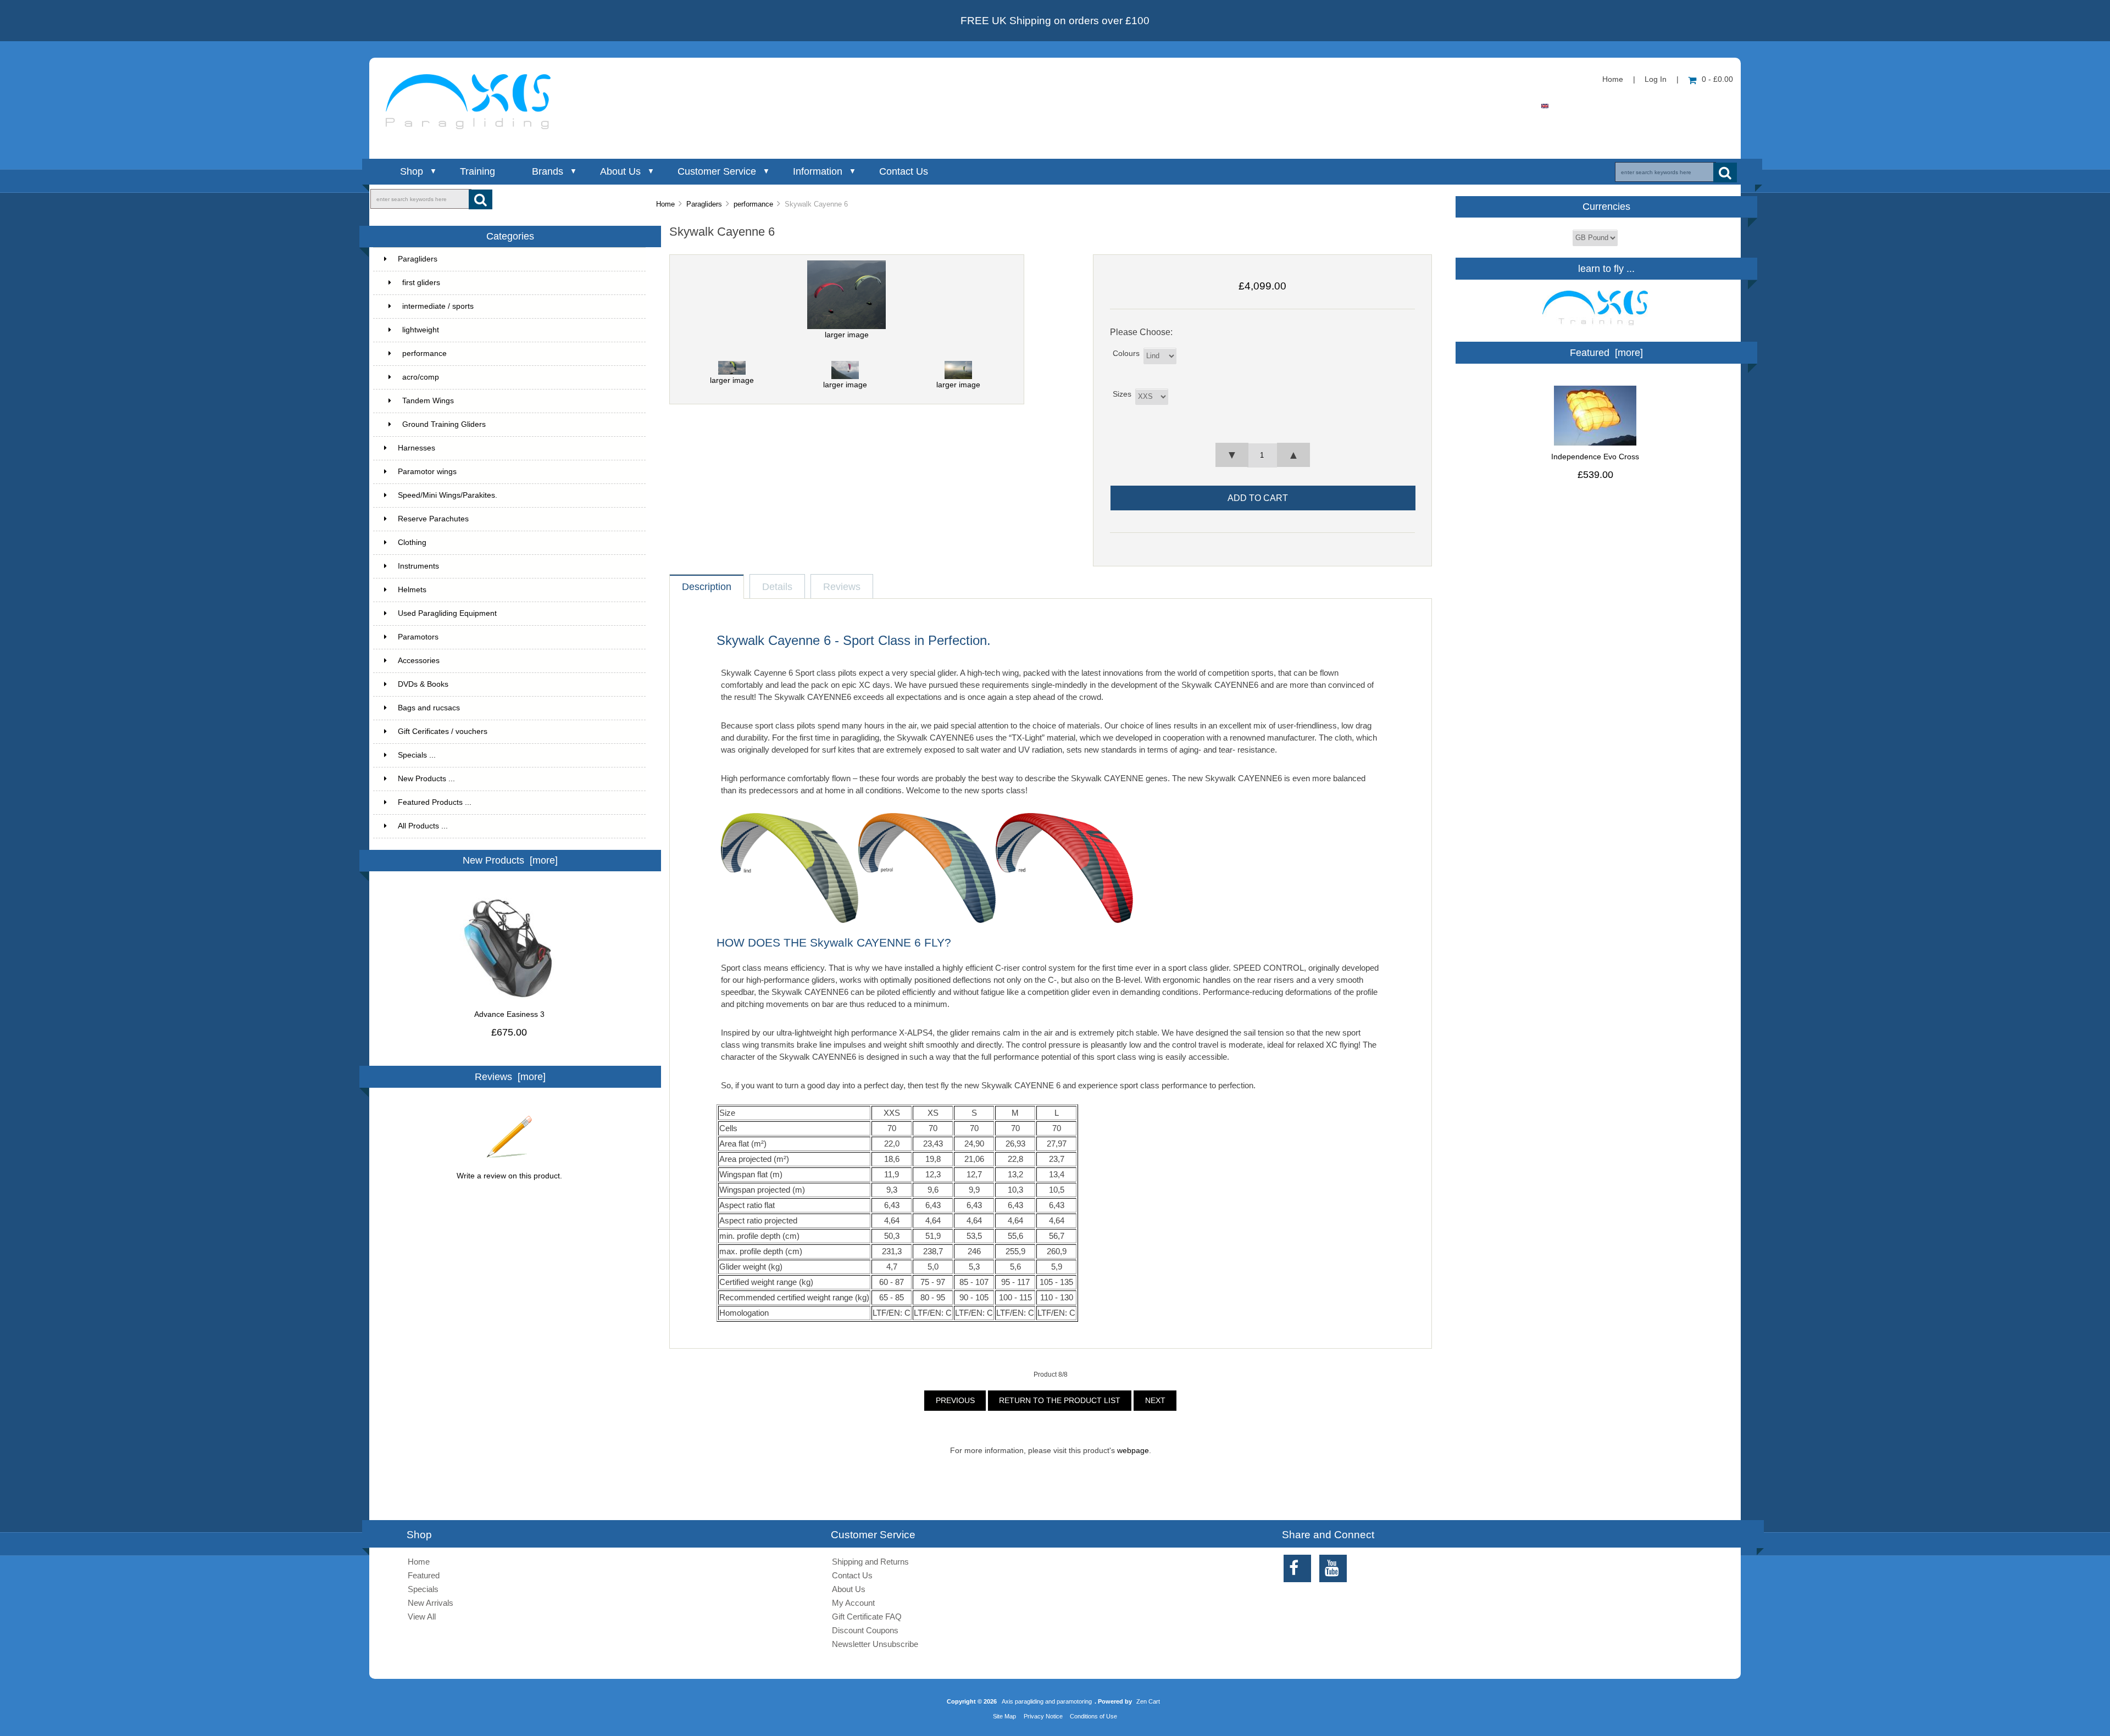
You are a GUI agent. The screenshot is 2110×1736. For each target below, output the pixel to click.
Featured (424, 1575)
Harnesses (417, 448)
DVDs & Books (423, 684)
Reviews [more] (510, 1077)
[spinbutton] (1262, 455)
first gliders (421, 283)
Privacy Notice (1043, 1716)
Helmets (412, 590)
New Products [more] (510, 860)
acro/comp (421, 377)
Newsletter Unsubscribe (875, 1644)
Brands (548, 171)
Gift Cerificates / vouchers (443, 731)
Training (477, 171)
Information (818, 171)
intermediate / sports (438, 306)
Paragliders (704, 204)
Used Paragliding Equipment (447, 613)
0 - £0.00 (1717, 79)
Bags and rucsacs (429, 708)
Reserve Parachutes (433, 519)
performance (753, 204)
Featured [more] (1606, 353)
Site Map (1004, 1716)
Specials (423, 1589)
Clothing (412, 542)
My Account (853, 1603)
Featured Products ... (435, 802)
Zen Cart (1148, 1701)
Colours (1126, 354)
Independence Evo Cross (1595, 457)
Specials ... (417, 755)
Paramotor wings (427, 472)
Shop (412, 171)
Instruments (418, 566)
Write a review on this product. (509, 1176)
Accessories (419, 661)
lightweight (421, 330)
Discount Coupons (865, 1630)
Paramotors (418, 637)
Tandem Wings (428, 401)
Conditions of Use (1093, 1716)
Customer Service (717, 171)
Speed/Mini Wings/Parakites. (448, 495)
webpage (1133, 1451)
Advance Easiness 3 (509, 1014)
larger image (732, 380)
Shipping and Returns (870, 1562)
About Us (620, 171)
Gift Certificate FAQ (867, 1617)
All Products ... (423, 826)
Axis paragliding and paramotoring (1047, 1701)
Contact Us (904, 171)
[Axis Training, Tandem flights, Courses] (1595, 328)
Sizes (1122, 394)
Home (1613, 79)
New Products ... (426, 779)
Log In (1656, 79)
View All (422, 1617)
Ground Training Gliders (444, 424)
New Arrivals (431, 1603)
